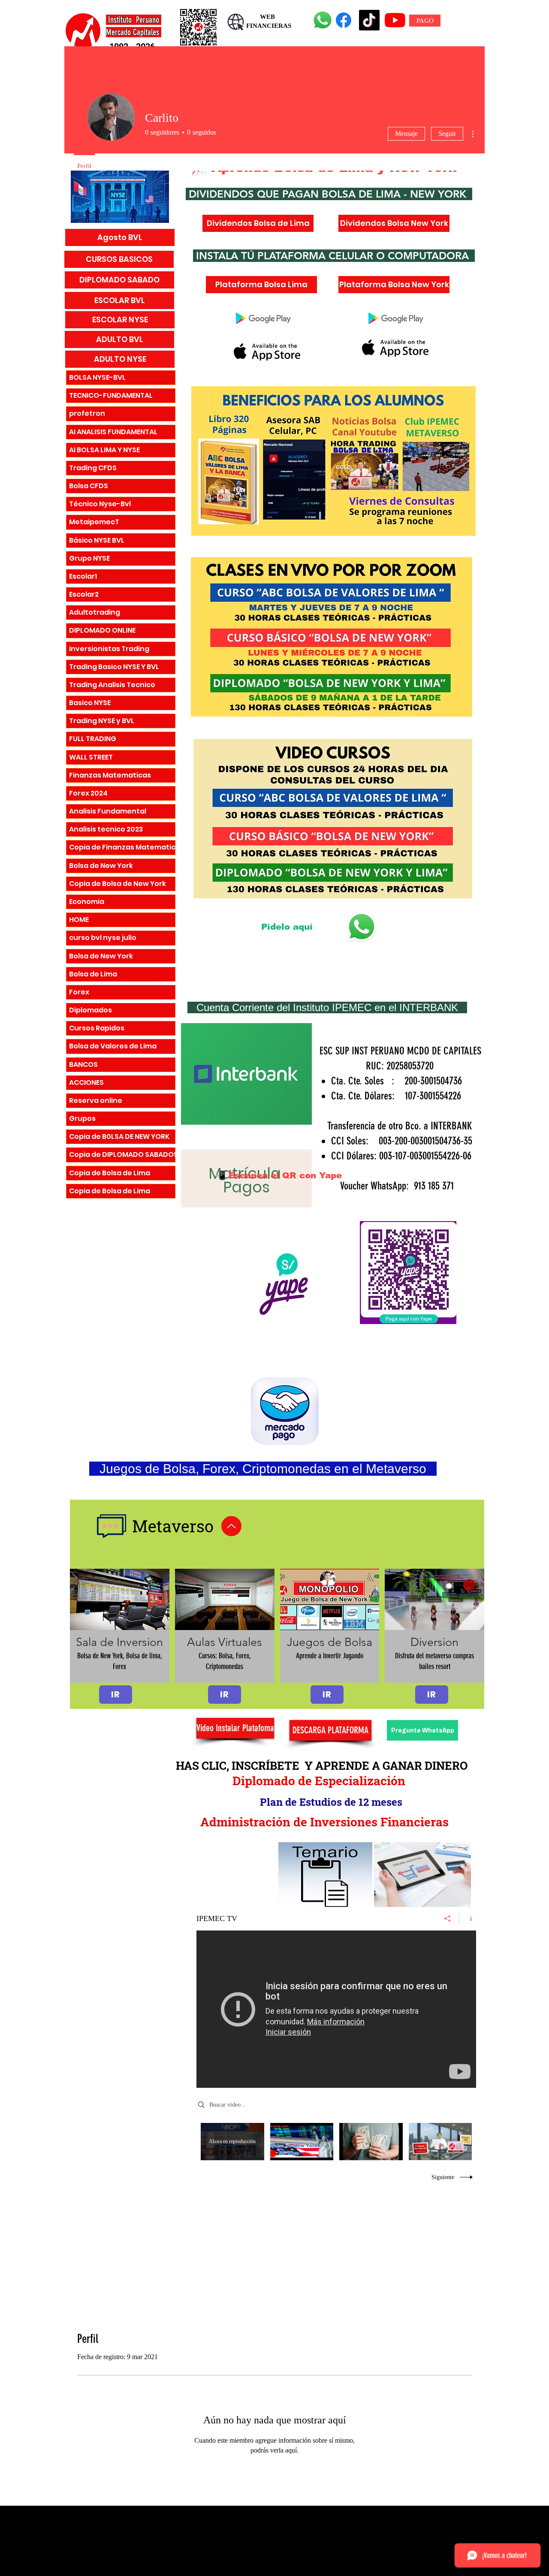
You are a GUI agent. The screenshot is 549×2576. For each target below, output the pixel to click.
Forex (79, 992)
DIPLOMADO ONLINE (102, 630)
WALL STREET (91, 757)
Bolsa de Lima (93, 974)
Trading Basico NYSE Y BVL (114, 667)
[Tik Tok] (369, 20)
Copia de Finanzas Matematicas (122, 847)
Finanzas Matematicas (110, 775)
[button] (120, 1626)
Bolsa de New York (101, 866)
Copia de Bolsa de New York (118, 884)
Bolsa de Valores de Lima (113, 1046)
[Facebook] (344, 20)
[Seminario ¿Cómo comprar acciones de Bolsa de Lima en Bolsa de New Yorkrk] (336, 2009)
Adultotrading (95, 612)
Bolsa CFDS (89, 486)
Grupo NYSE (89, 558)
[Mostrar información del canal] (468, 1918)
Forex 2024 (88, 793)
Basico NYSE (90, 703)
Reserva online (96, 1100)
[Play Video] (302, 2142)
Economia (87, 902)
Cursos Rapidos (97, 1028)
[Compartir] (448, 1918)
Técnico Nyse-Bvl (100, 504)
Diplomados (90, 1010)
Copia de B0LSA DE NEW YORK (119, 1136)
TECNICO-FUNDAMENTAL (111, 395)
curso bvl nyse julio (103, 938)
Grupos (82, 1118)
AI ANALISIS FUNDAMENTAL (113, 432)
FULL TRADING (93, 739)
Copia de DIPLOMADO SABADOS (122, 1154)
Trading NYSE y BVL (102, 721)
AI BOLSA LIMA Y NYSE (104, 450)
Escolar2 (84, 594)
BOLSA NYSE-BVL (97, 377)
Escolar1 (83, 576)
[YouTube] (395, 20)
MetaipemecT (94, 522)
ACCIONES (86, 1082)
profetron (87, 413)
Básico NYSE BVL (97, 540)
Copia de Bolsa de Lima (110, 1173)
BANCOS (83, 1064)
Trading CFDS (93, 468)
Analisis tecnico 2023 (106, 829)
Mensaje (406, 134)
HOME (79, 920)
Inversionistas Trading (109, 649)
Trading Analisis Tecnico (112, 685)
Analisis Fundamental (108, 811)
